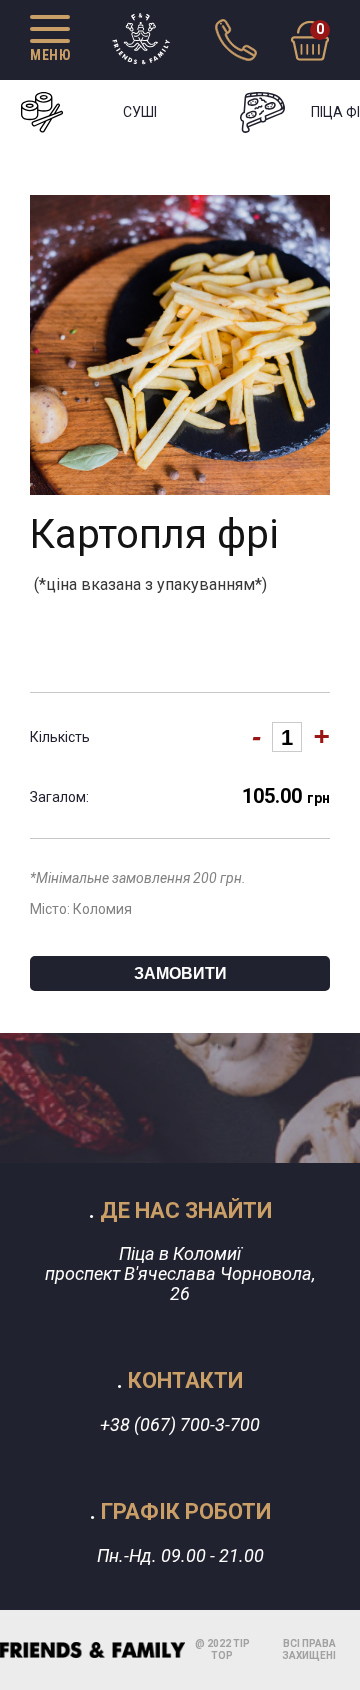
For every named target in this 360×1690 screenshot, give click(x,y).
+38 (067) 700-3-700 (180, 1424)
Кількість (60, 737)
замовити (180, 973)
